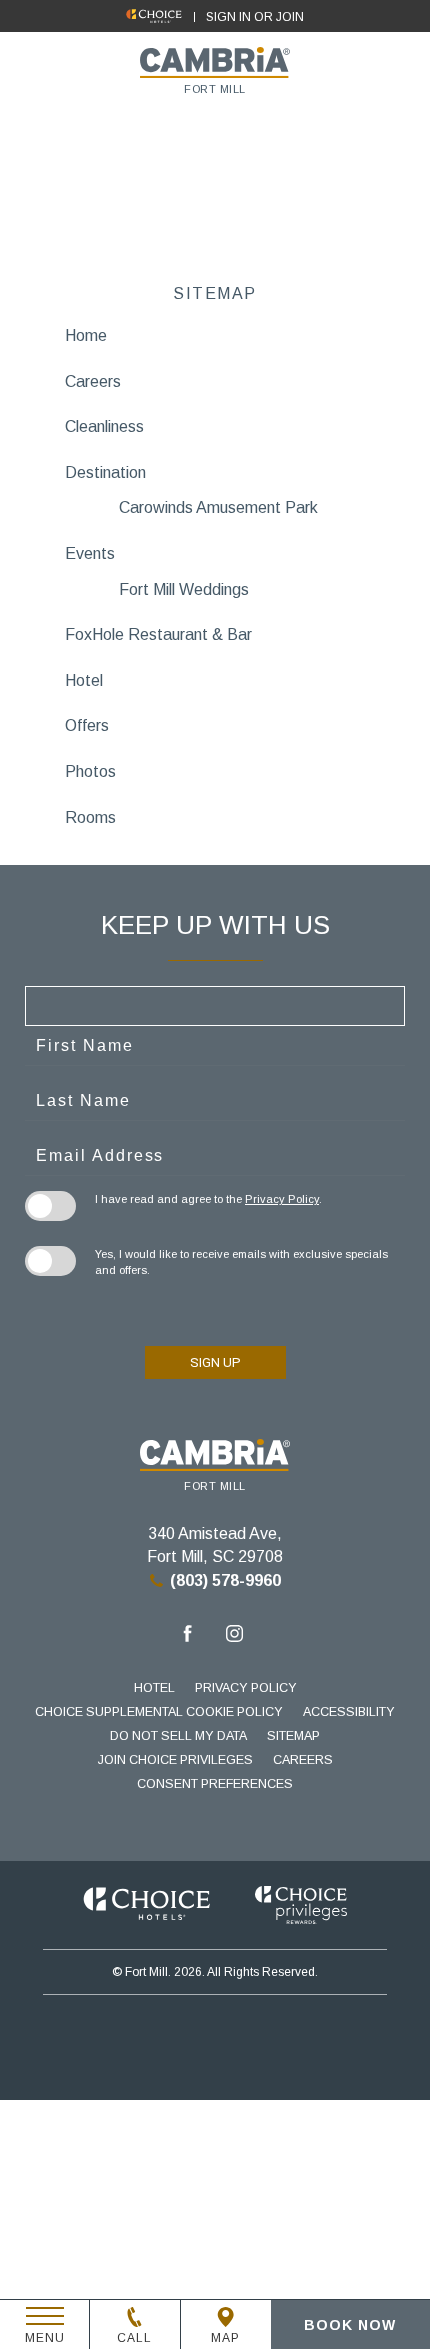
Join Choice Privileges (175, 1760)
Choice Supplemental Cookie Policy (159, 1712)
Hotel (154, 1688)
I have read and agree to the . (208, 1199)
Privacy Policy (282, 1199)
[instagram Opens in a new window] (234, 1636)
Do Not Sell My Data (178, 1736)
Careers (303, 1760)
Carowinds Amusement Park (218, 507)
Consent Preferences (215, 1784)
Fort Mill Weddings (184, 589)
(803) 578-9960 (225, 1580)
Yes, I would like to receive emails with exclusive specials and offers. (241, 1262)
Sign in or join (255, 17)
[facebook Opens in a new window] (187, 1636)
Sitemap (293, 1736)
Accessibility (349, 1712)
